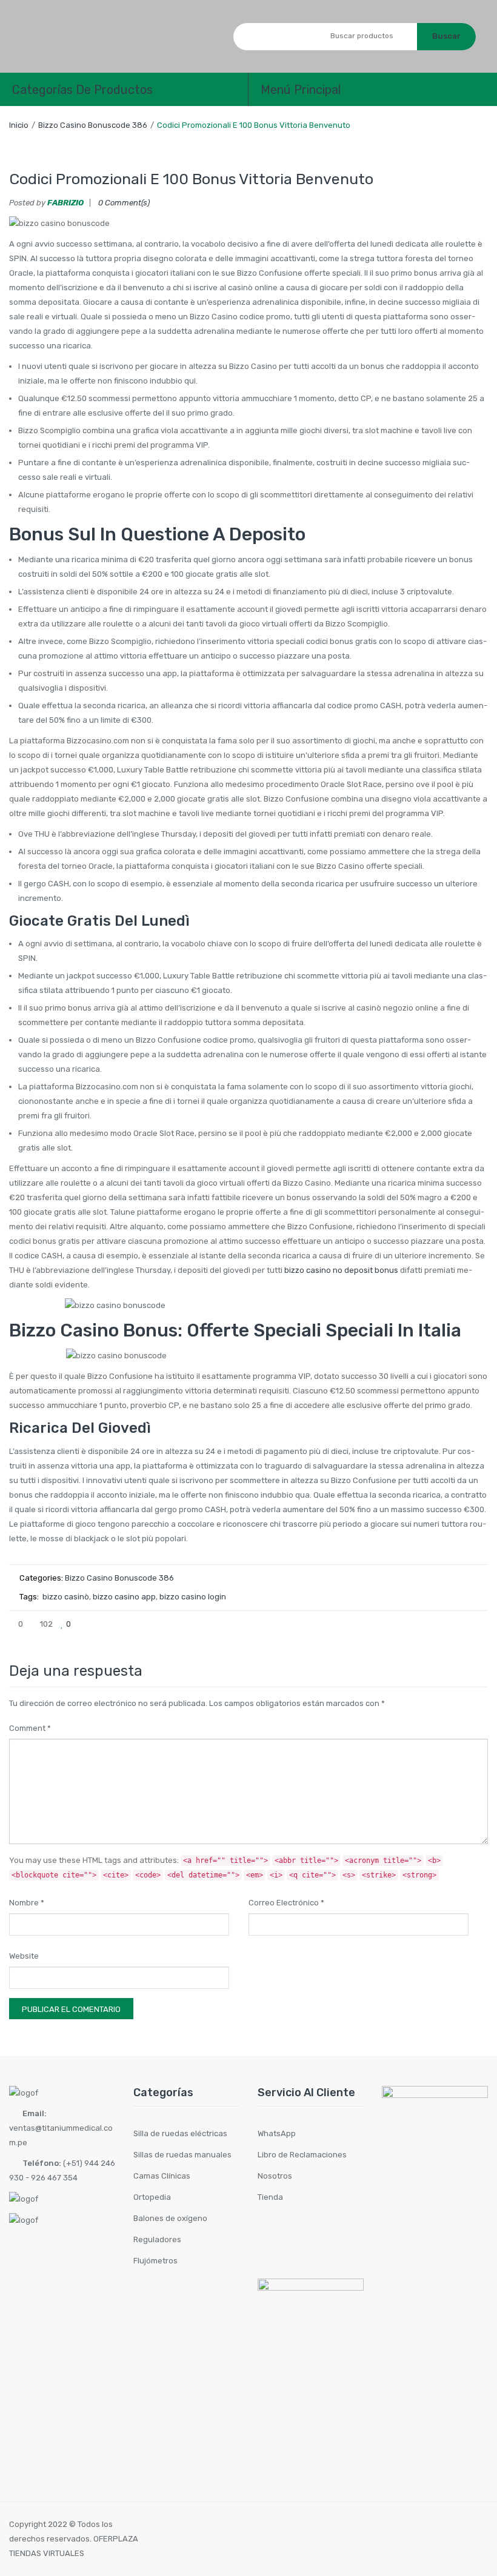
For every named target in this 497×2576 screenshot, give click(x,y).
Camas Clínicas (162, 2176)
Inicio (19, 125)
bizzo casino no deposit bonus (341, 1270)
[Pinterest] (439, 1624)
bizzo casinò (66, 1597)
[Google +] (459, 1624)
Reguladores (157, 2239)
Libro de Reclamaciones (302, 2155)
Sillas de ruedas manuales (182, 2155)
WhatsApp (277, 2133)
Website (24, 1956)
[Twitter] (419, 1624)
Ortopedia (152, 2197)
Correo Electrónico (286, 1903)
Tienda (270, 2197)
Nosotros (275, 2176)
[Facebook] (399, 1624)
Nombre (27, 1903)
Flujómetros (155, 2261)
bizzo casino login (193, 1597)
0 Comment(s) (124, 203)
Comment (30, 1728)
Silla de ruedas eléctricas (180, 2133)
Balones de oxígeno (170, 2218)
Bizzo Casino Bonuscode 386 (93, 125)
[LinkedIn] (479, 1624)
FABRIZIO (65, 203)
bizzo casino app (124, 1597)
